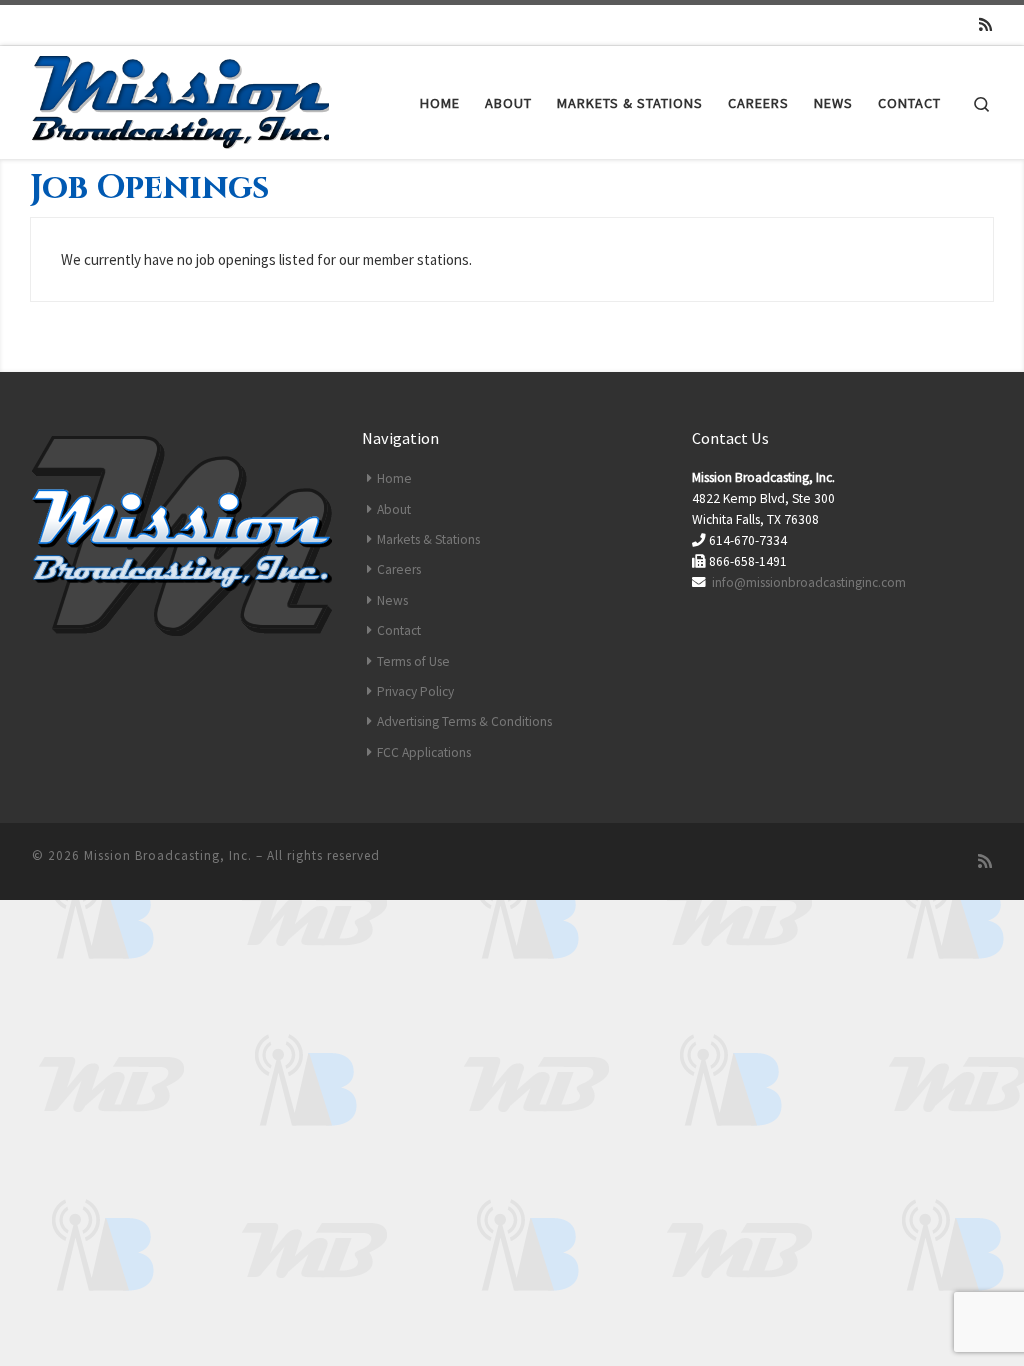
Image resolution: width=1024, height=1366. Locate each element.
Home (394, 478)
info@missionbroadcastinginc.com (809, 582)
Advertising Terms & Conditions (464, 721)
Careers (399, 569)
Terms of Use (413, 661)
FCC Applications (424, 752)
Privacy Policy (415, 691)
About (394, 509)
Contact (399, 630)
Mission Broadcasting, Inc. (168, 855)
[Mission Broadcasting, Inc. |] (182, 98)
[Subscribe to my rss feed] (985, 24)
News (392, 600)
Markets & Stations (428, 539)
